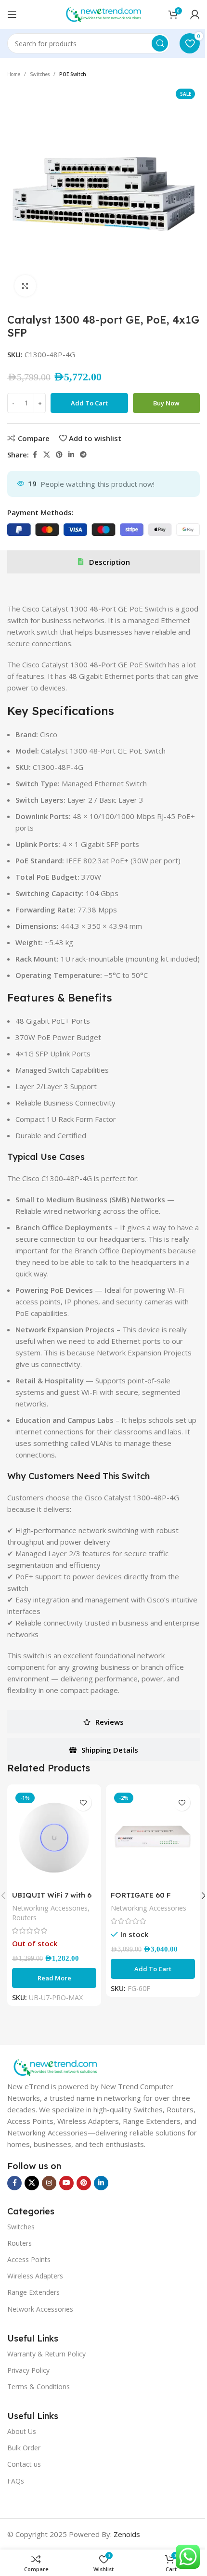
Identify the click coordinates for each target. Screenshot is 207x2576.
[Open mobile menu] (12, 14)
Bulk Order (24, 2448)
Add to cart (89, 403)
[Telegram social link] (83, 455)
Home (14, 74)
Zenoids (127, 2534)
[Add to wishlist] (83, 1802)
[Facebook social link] (35, 455)
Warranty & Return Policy (46, 2354)
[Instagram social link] (49, 2183)
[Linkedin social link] (71, 455)
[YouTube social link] (66, 2183)
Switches (40, 74)
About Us (22, 2431)
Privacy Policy (28, 2370)
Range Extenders (33, 2292)
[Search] (160, 43)
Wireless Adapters (35, 2276)
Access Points (29, 2259)
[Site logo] (103, 13)
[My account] (195, 14)
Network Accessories (40, 2309)
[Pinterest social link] (59, 455)
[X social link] (47, 455)
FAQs (16, 2481)
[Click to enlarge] (25, 286)
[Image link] (55, 2067)
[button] (153, 1969)
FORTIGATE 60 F (141, 1895)
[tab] (103, 562)
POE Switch (73, 74)
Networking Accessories (50, 1908)
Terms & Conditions (39, 2387)
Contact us (24, 2464)
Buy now (166, 403)
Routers (24, 1918)
